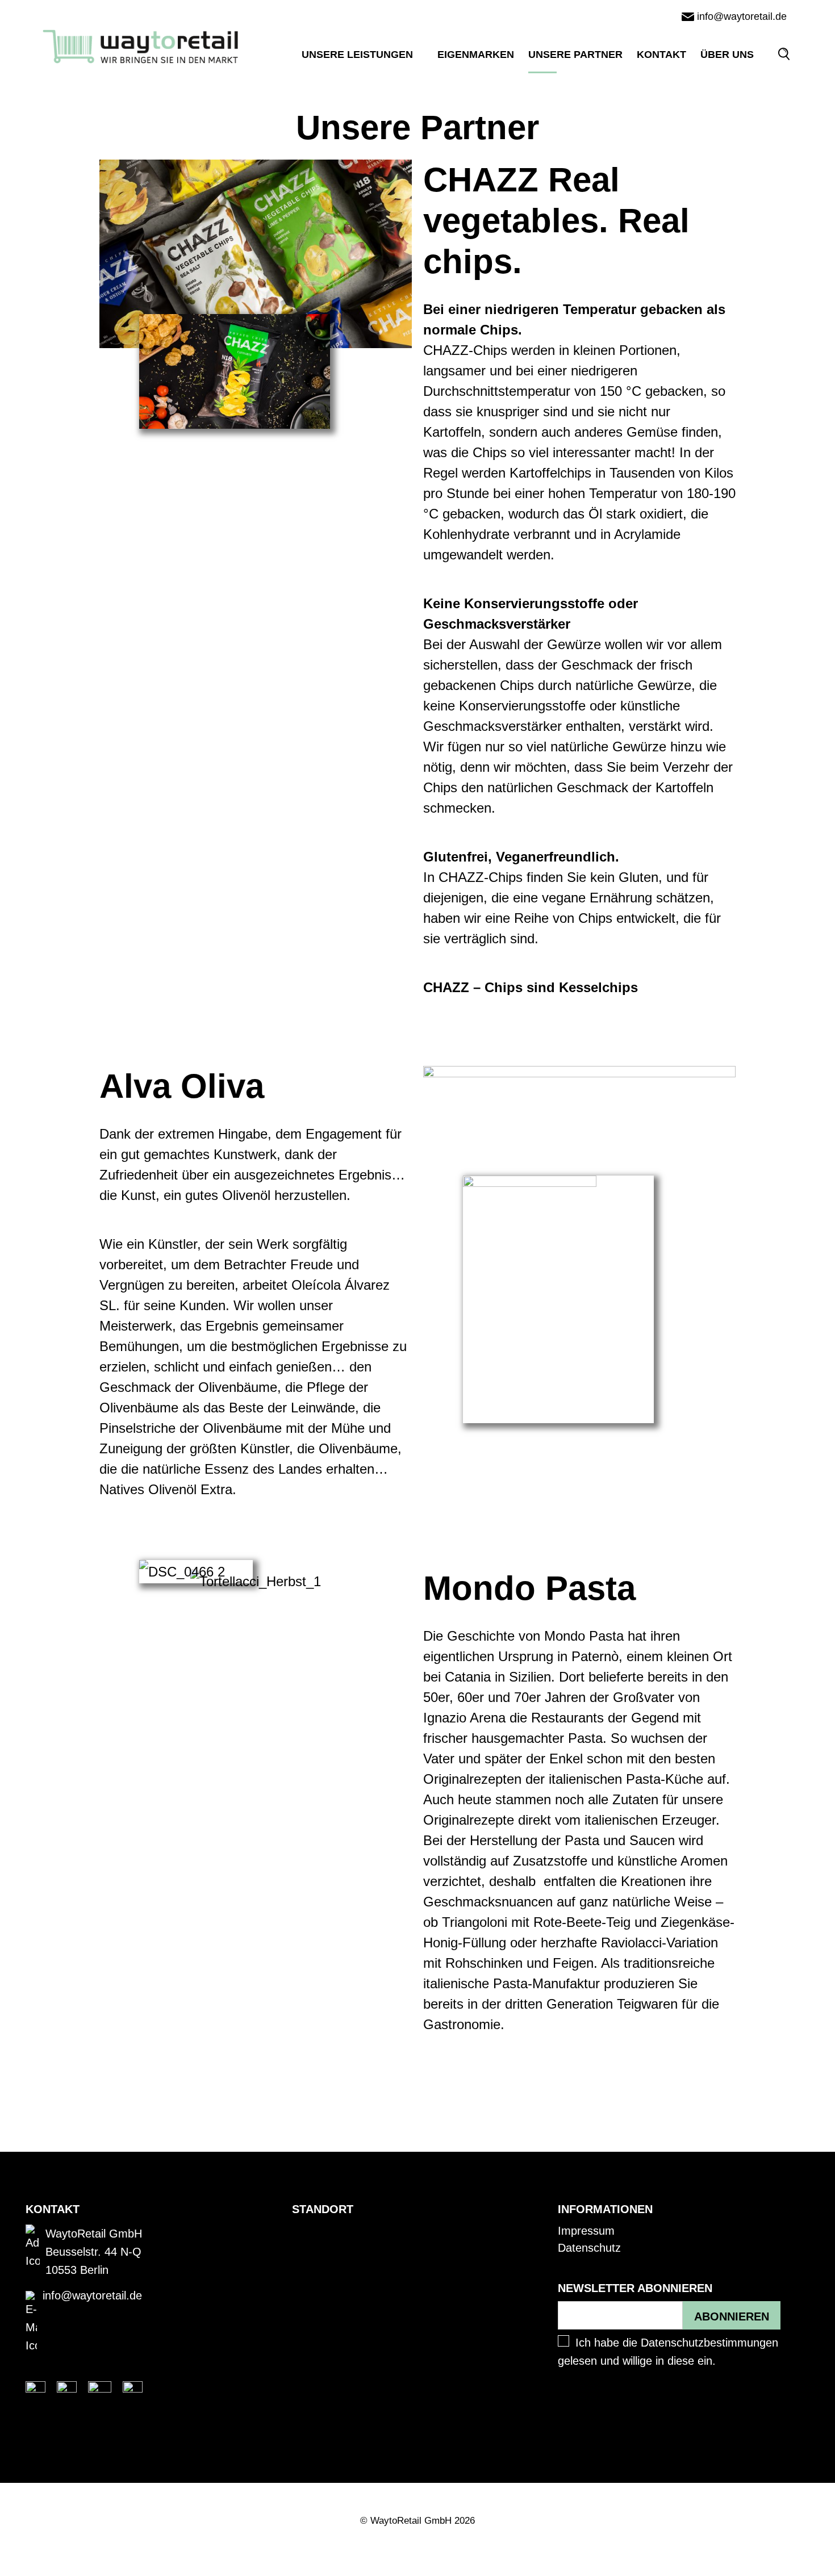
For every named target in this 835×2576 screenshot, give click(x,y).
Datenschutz (589, 2248)
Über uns (727, 55)
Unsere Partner (575, 55)
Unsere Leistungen (357, 55)
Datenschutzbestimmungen (709, 2343)
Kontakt (661, 55)
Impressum (586, 2231)
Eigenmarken (476, 55)
